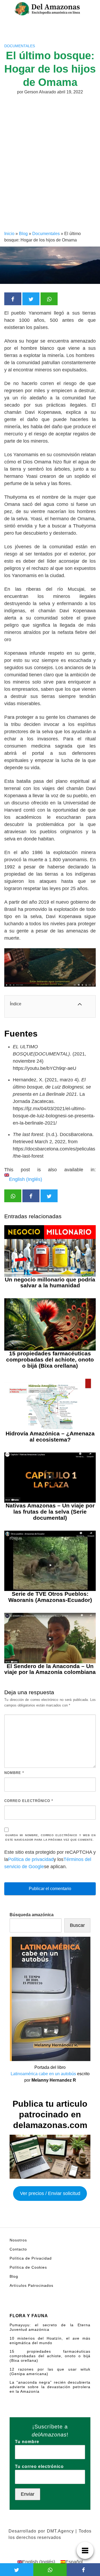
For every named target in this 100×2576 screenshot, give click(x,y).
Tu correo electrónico (39, 2466)
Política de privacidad (31, 1859)
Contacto (18, 2249)
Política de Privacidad (31, 2258)
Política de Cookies (28, 2267)
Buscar (77, 1925)
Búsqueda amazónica (32, 1915)
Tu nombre (27, 2442)
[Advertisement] (50, 178)
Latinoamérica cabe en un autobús (43, 2074)
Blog (23, 234)
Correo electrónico (29, 1801)
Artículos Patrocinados (31, 2285)
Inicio (9, 234)
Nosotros (18, 2240)
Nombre (14, 1773)
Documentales (20, 46)
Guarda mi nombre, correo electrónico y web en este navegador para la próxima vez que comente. (51, 1837)
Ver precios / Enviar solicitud (50, 2193)
